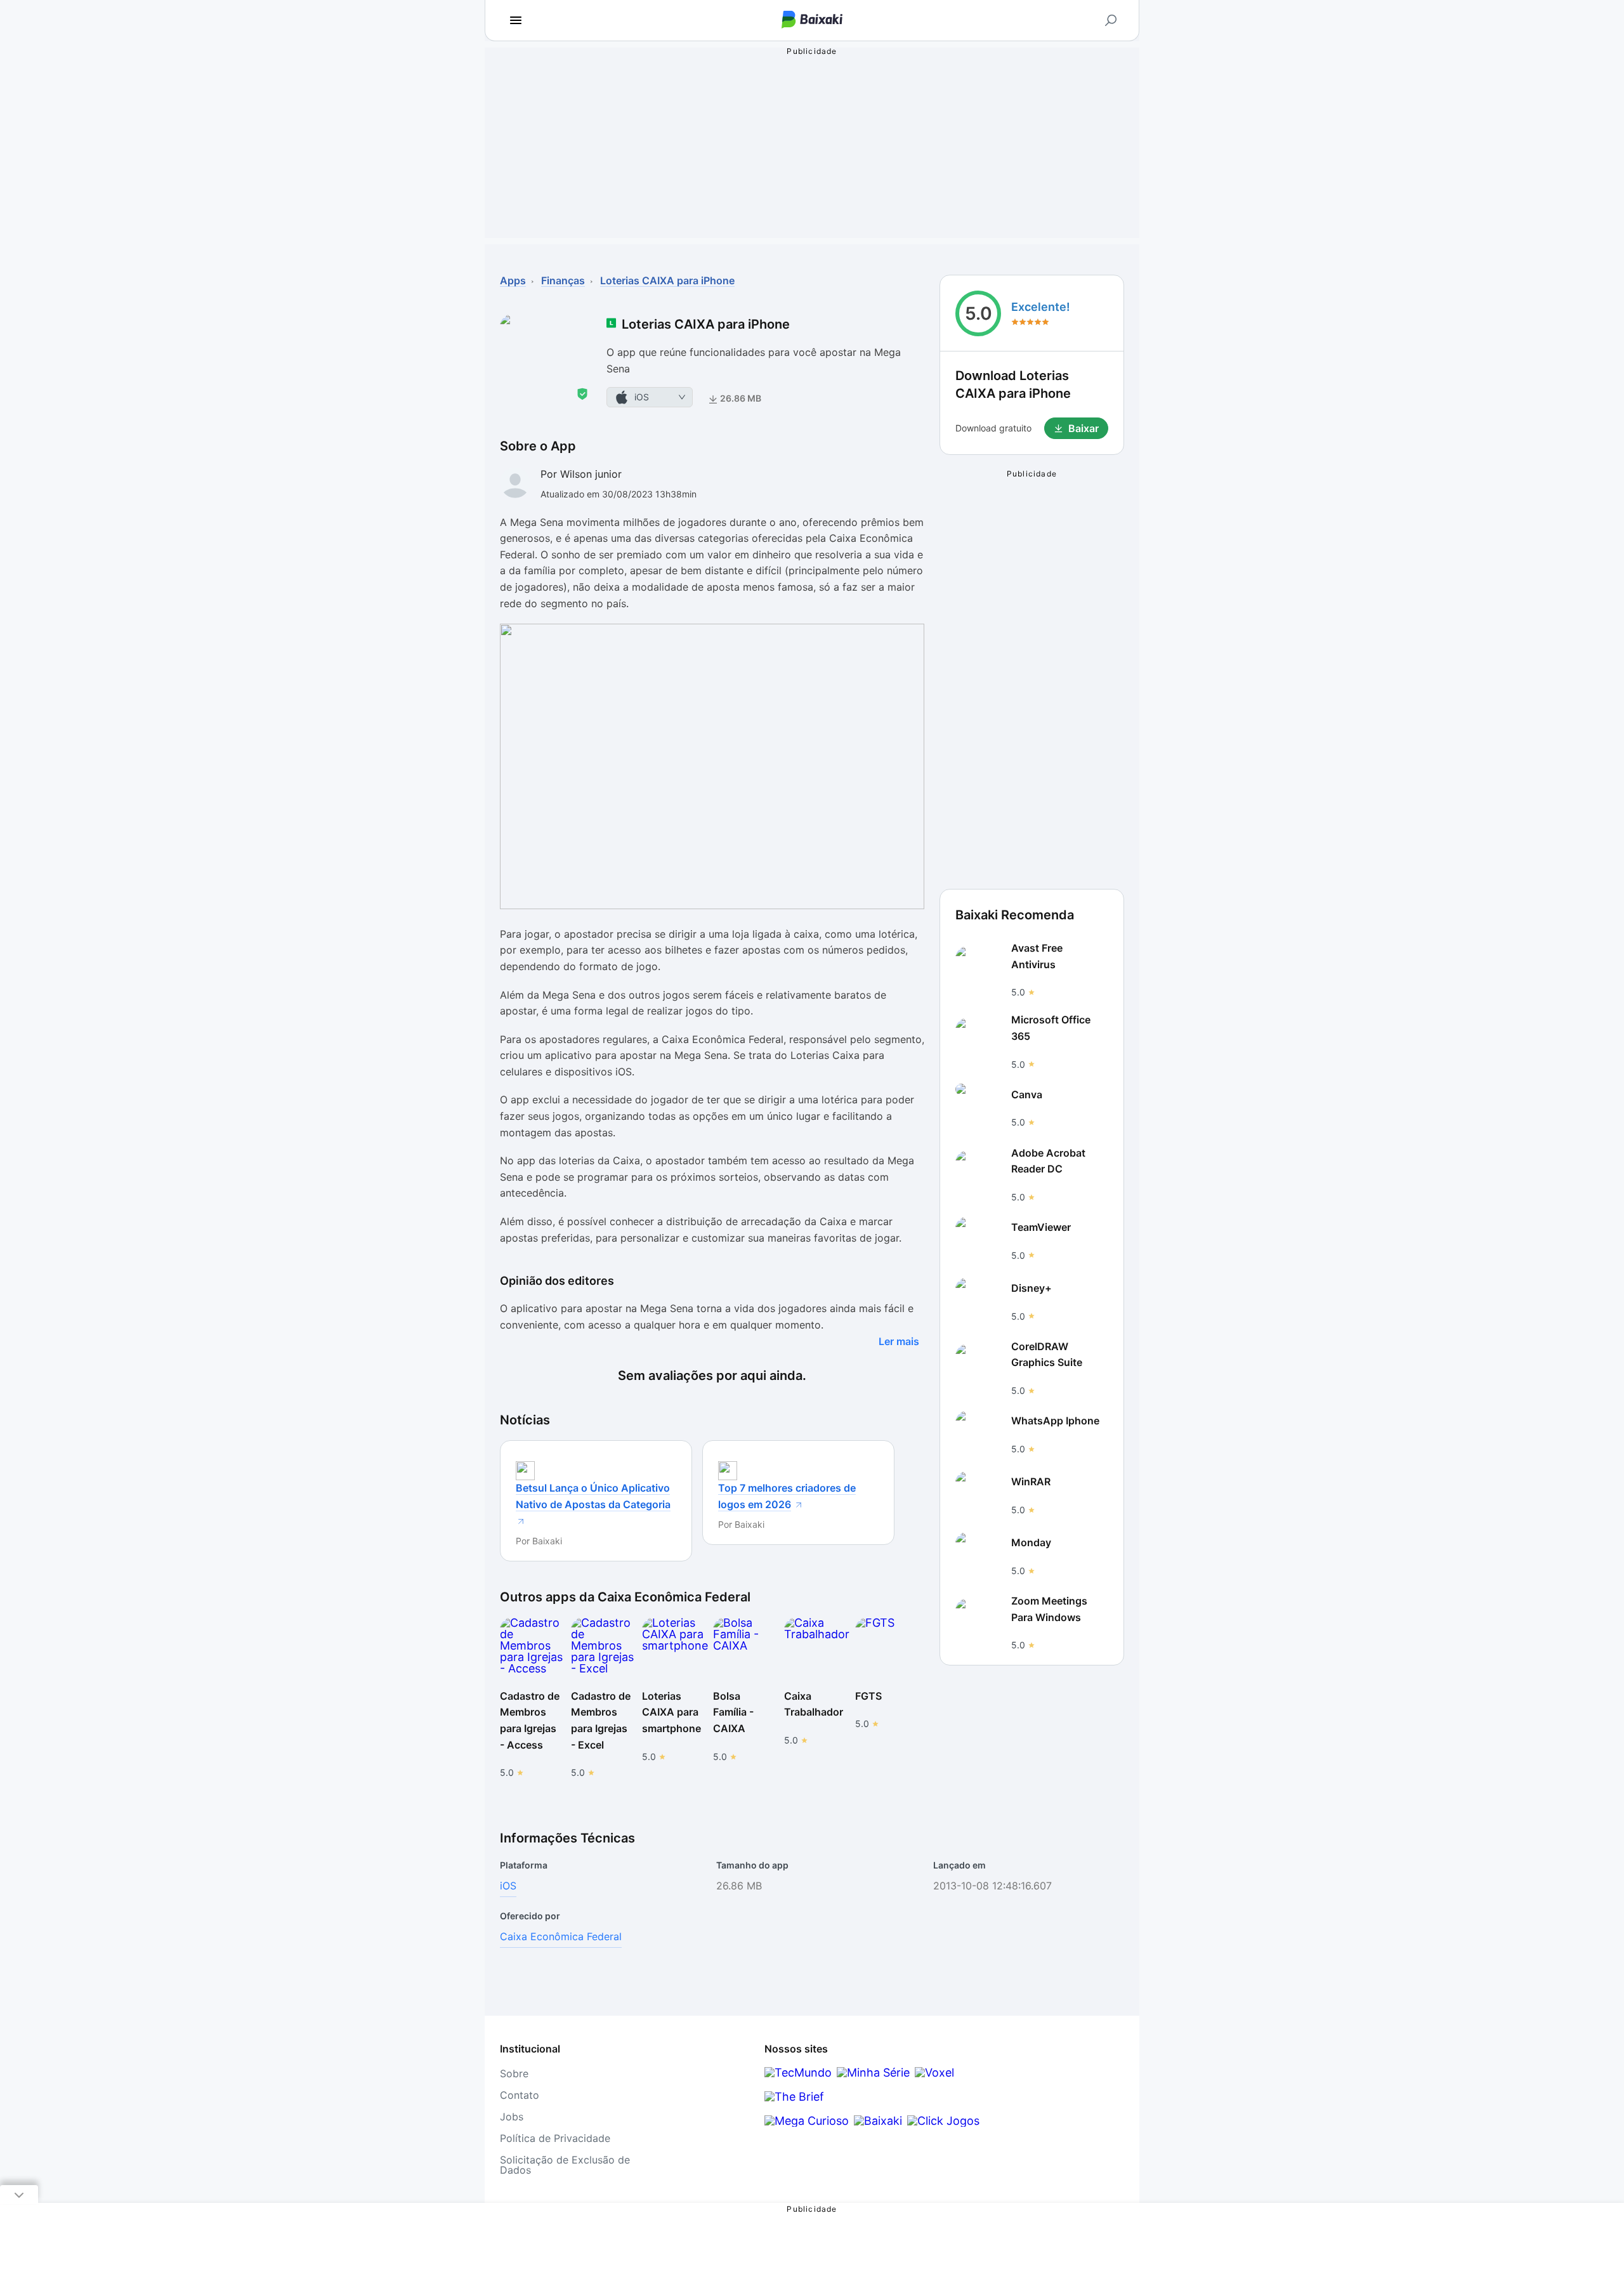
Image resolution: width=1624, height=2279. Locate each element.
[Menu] (516, 20)
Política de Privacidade (555, 2138)
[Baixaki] (878, 2121)
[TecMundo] (798, 2072)
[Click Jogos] (943, 2121)
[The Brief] (794, 2097)
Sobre (514, 2073)
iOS (508, 1886)
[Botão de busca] (1111, 20)
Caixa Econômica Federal (561, 1936)
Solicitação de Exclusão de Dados (565, 2165)
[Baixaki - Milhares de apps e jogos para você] (812, 21)
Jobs (512, 2117)
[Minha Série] (873, 2072)
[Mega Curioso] (807, 2121)
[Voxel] (934, 2072)
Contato (520, 2095)
